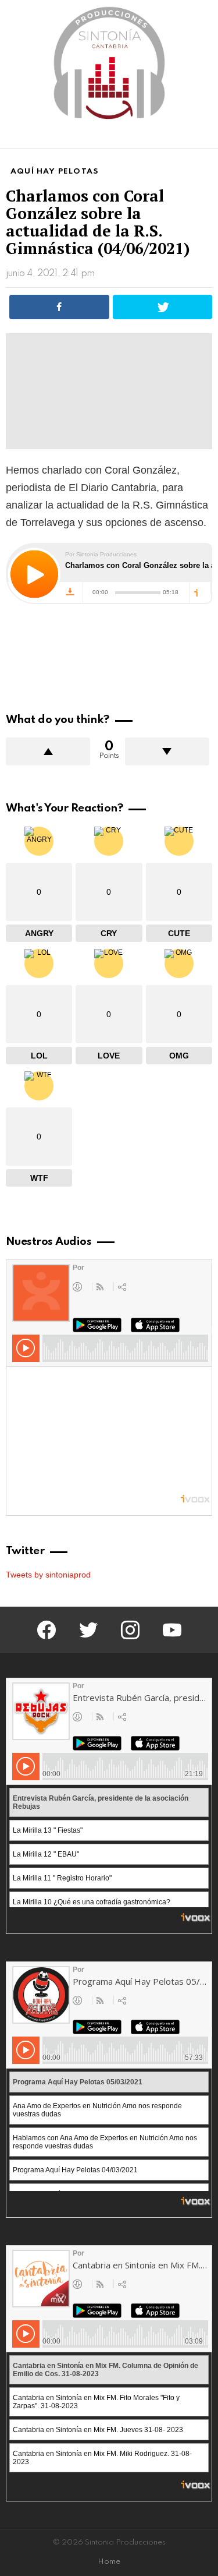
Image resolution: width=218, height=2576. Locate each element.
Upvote (48, 751)
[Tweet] (163, 307)
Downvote (167, 751)
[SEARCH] (205, 137)
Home (109, 2562)
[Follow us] (185, 137)
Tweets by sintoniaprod (48, 1575)
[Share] (59, 307)
